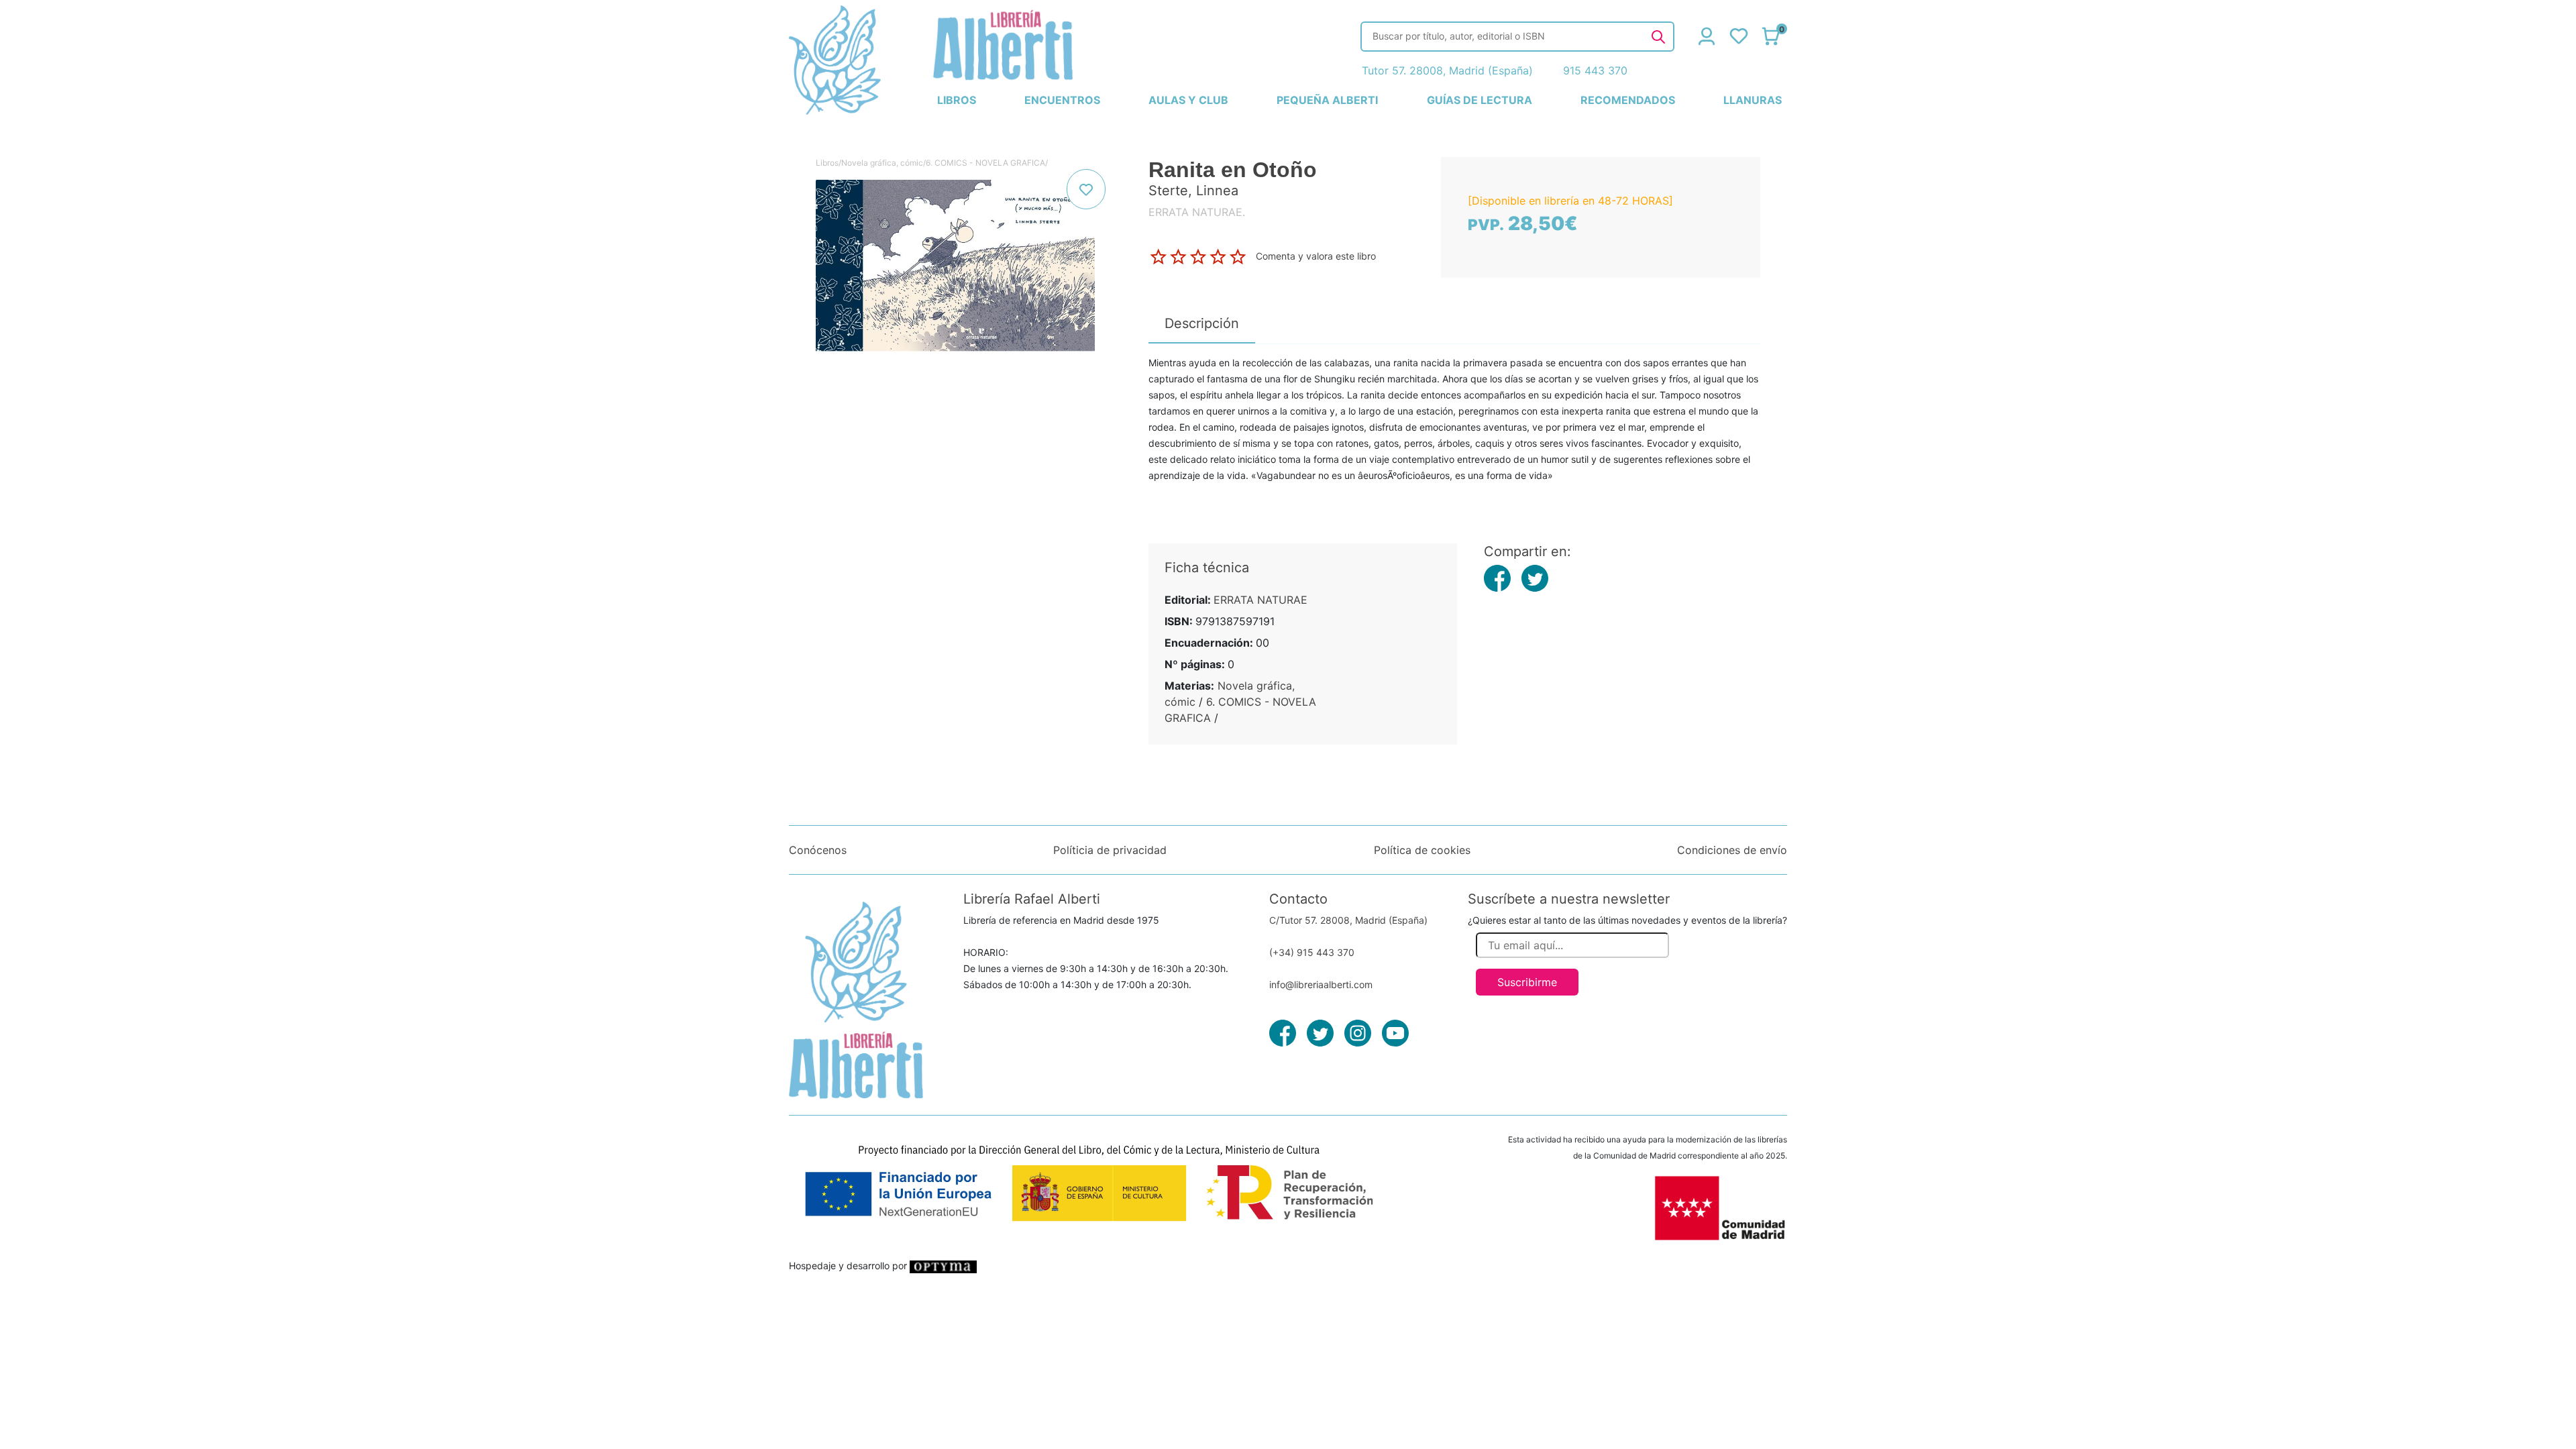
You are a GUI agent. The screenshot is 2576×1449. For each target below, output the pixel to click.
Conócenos (818, 850)
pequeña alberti (1327, 100)
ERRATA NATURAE (1260, 600)
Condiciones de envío (1732, 850)
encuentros (1062, 100)
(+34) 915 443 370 (1312, 952)
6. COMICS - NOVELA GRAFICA (985, 163)
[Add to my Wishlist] (1086, 189)
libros (957, 100)
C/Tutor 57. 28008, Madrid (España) (1348, 920)
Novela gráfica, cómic (882, 163)
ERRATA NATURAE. (1197, 212)
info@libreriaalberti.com (1321, 984)
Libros (827, 163)
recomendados (1628, 100)
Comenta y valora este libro (1316, 256)
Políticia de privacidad (1110, 850)
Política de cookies (1422, 850)
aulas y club (1188, 100)
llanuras (1753, 100)
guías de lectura (1480, 100)
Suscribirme (1527, 982)
